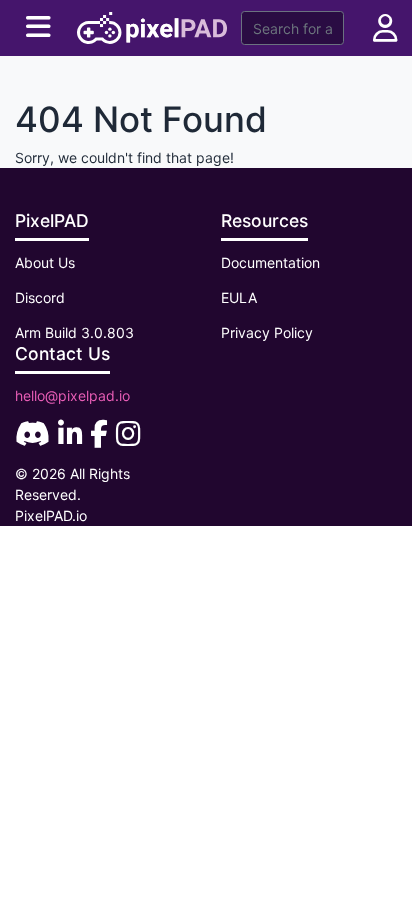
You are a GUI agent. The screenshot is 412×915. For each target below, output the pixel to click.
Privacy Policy (267, 332)
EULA (239, 297)
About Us (45, 262)
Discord (40, 297)
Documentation (270, 262)
